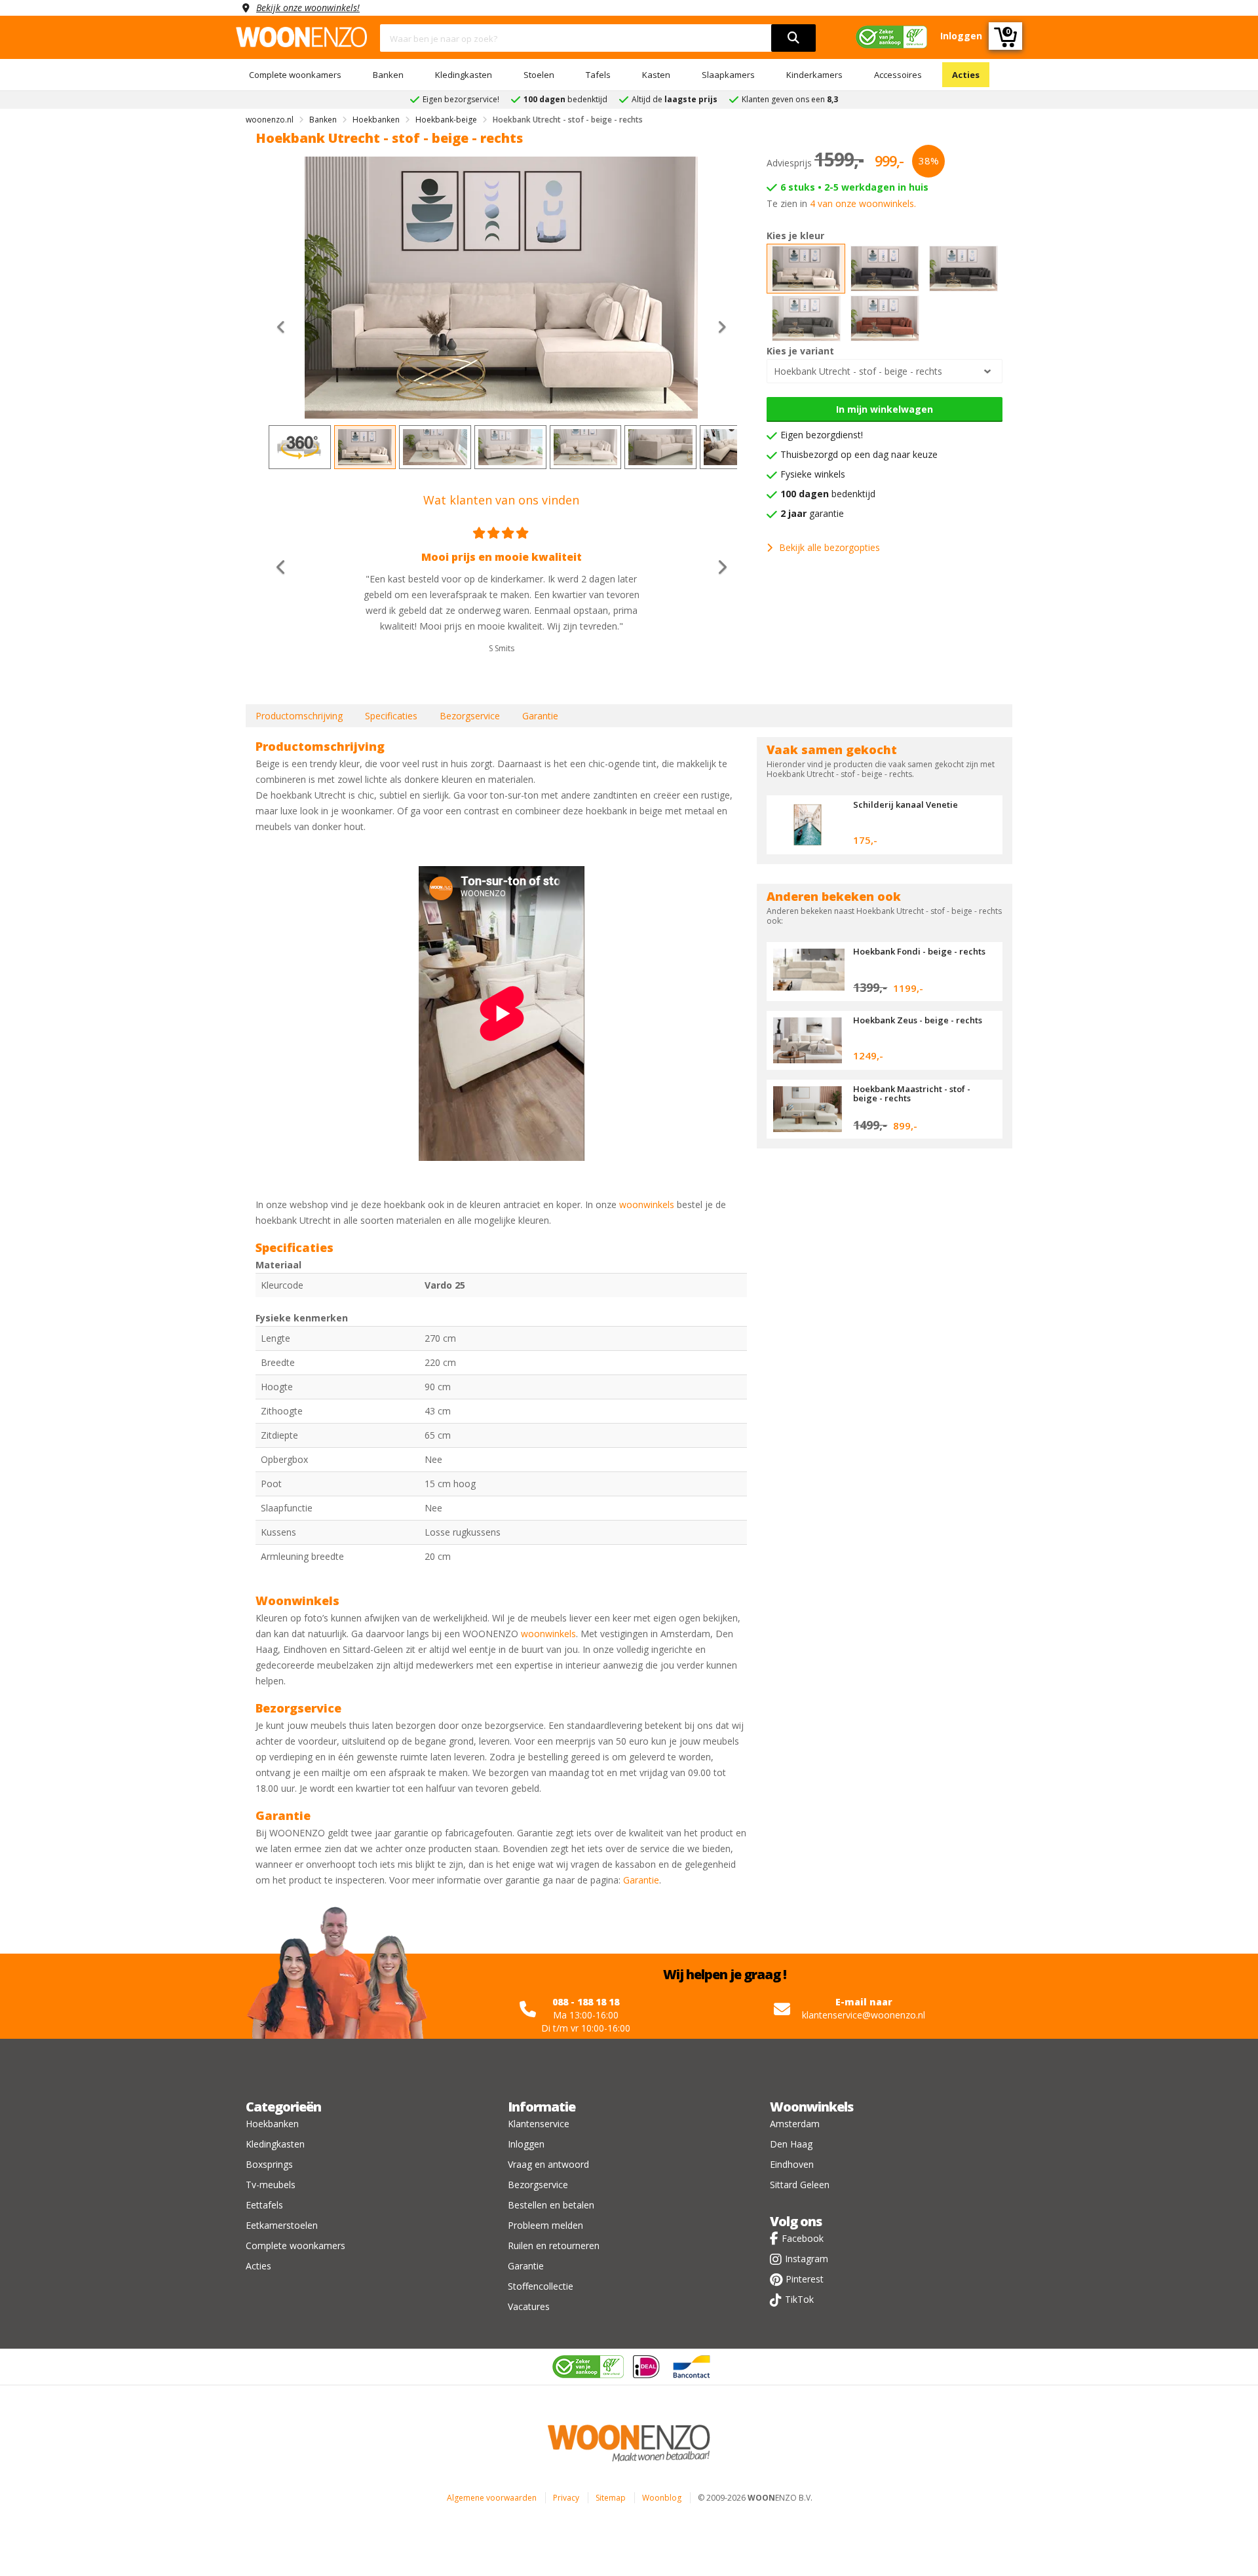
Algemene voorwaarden (492, 2498)
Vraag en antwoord (548, 2164)
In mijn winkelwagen (885, 409)
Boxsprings (269, 2164)
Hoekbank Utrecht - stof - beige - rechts (858, 371)
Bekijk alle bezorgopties (829, 547)
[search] (793, 38)
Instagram (807, 2259)
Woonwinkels (811, 2107)
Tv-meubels (271, 2185)
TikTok (799, 2299)
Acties (966, 75)
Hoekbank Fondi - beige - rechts (919, 951)
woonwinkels (647, 1204)
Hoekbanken (272, 2124)
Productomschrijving (299, 716)
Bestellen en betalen (551, 2205)
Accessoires (898, 75)
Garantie (540, 716)
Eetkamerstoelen (282, 2225)
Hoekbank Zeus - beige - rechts (918, 1020)
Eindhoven (792, 2164)
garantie (812, 513)
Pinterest (805, 2279)
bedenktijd (828, 494)
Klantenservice (539, 2124)
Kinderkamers (814, 75)
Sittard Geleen (800, 2185)
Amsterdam (795, 2124)
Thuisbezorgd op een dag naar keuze (859, 454)
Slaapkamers (728, 75)
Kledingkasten (464, 75)
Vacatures (529, 2306)
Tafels (598, 75)
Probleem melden (545, 2225)
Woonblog (662, 2498)
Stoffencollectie (541, 2286)
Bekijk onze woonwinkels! (308, 8)
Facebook (803, 2238)
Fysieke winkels (813, 474)
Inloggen (526, 2144)
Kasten (656, 75)
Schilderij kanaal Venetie (905, 805)
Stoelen (539, 75)
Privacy (566, 2498)
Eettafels (264, 2205)
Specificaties (391, 716)
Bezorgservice (470, 716)
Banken (388, 75)
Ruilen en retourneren (554, 2245)
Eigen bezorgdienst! (822, 435)
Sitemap (611, 2498)
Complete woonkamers (295, 75)
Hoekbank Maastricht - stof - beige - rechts (912, 1093)
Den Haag (791, 2144)
